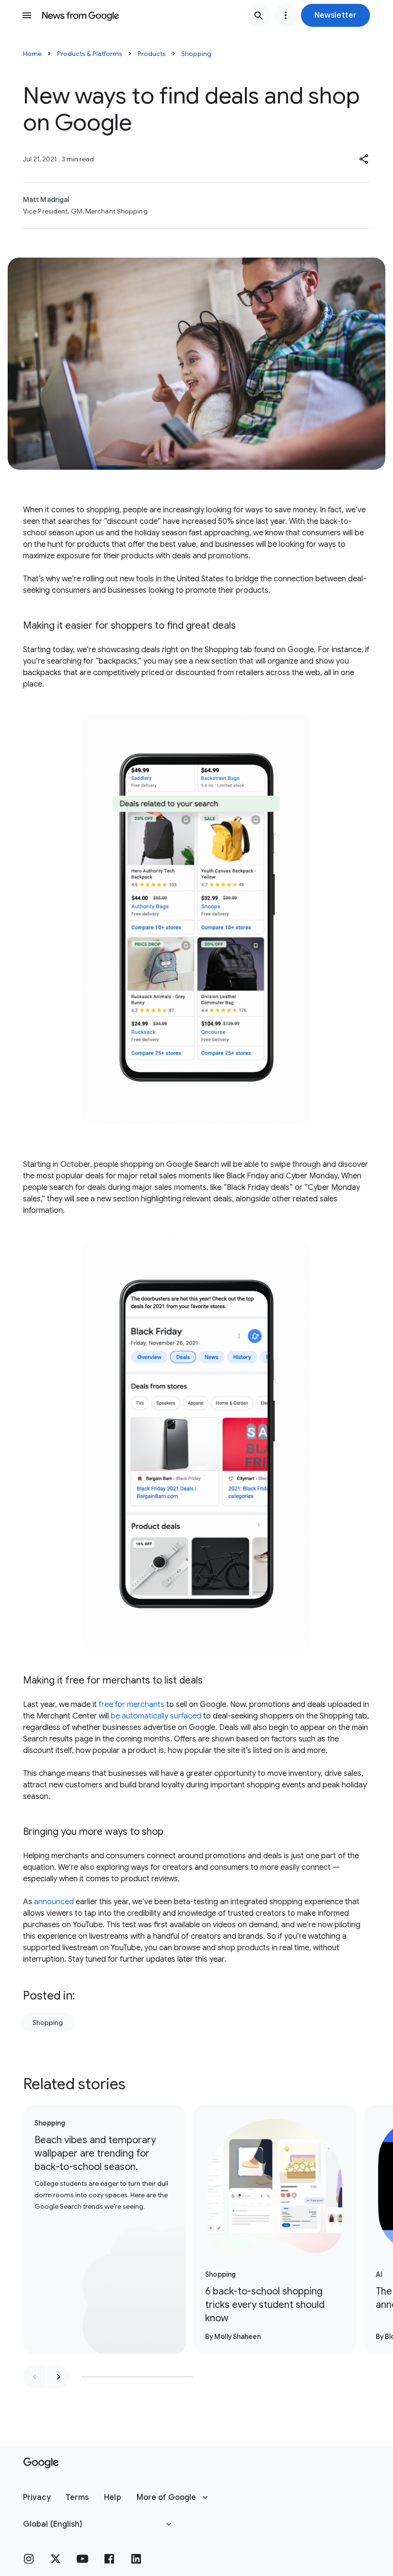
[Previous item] (35, 2377)
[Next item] (58, 2377)
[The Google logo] (41, 2463)
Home (32, 54)
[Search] (259, 15)
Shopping (196, 54)
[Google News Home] (81, 15)
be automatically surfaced (156, 1716)
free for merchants (132, 1705)
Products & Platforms (90, 54)
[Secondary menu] (286, 15)
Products (152, 54)
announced (54, 1902)
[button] (335, 15)
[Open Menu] (27, 15)
